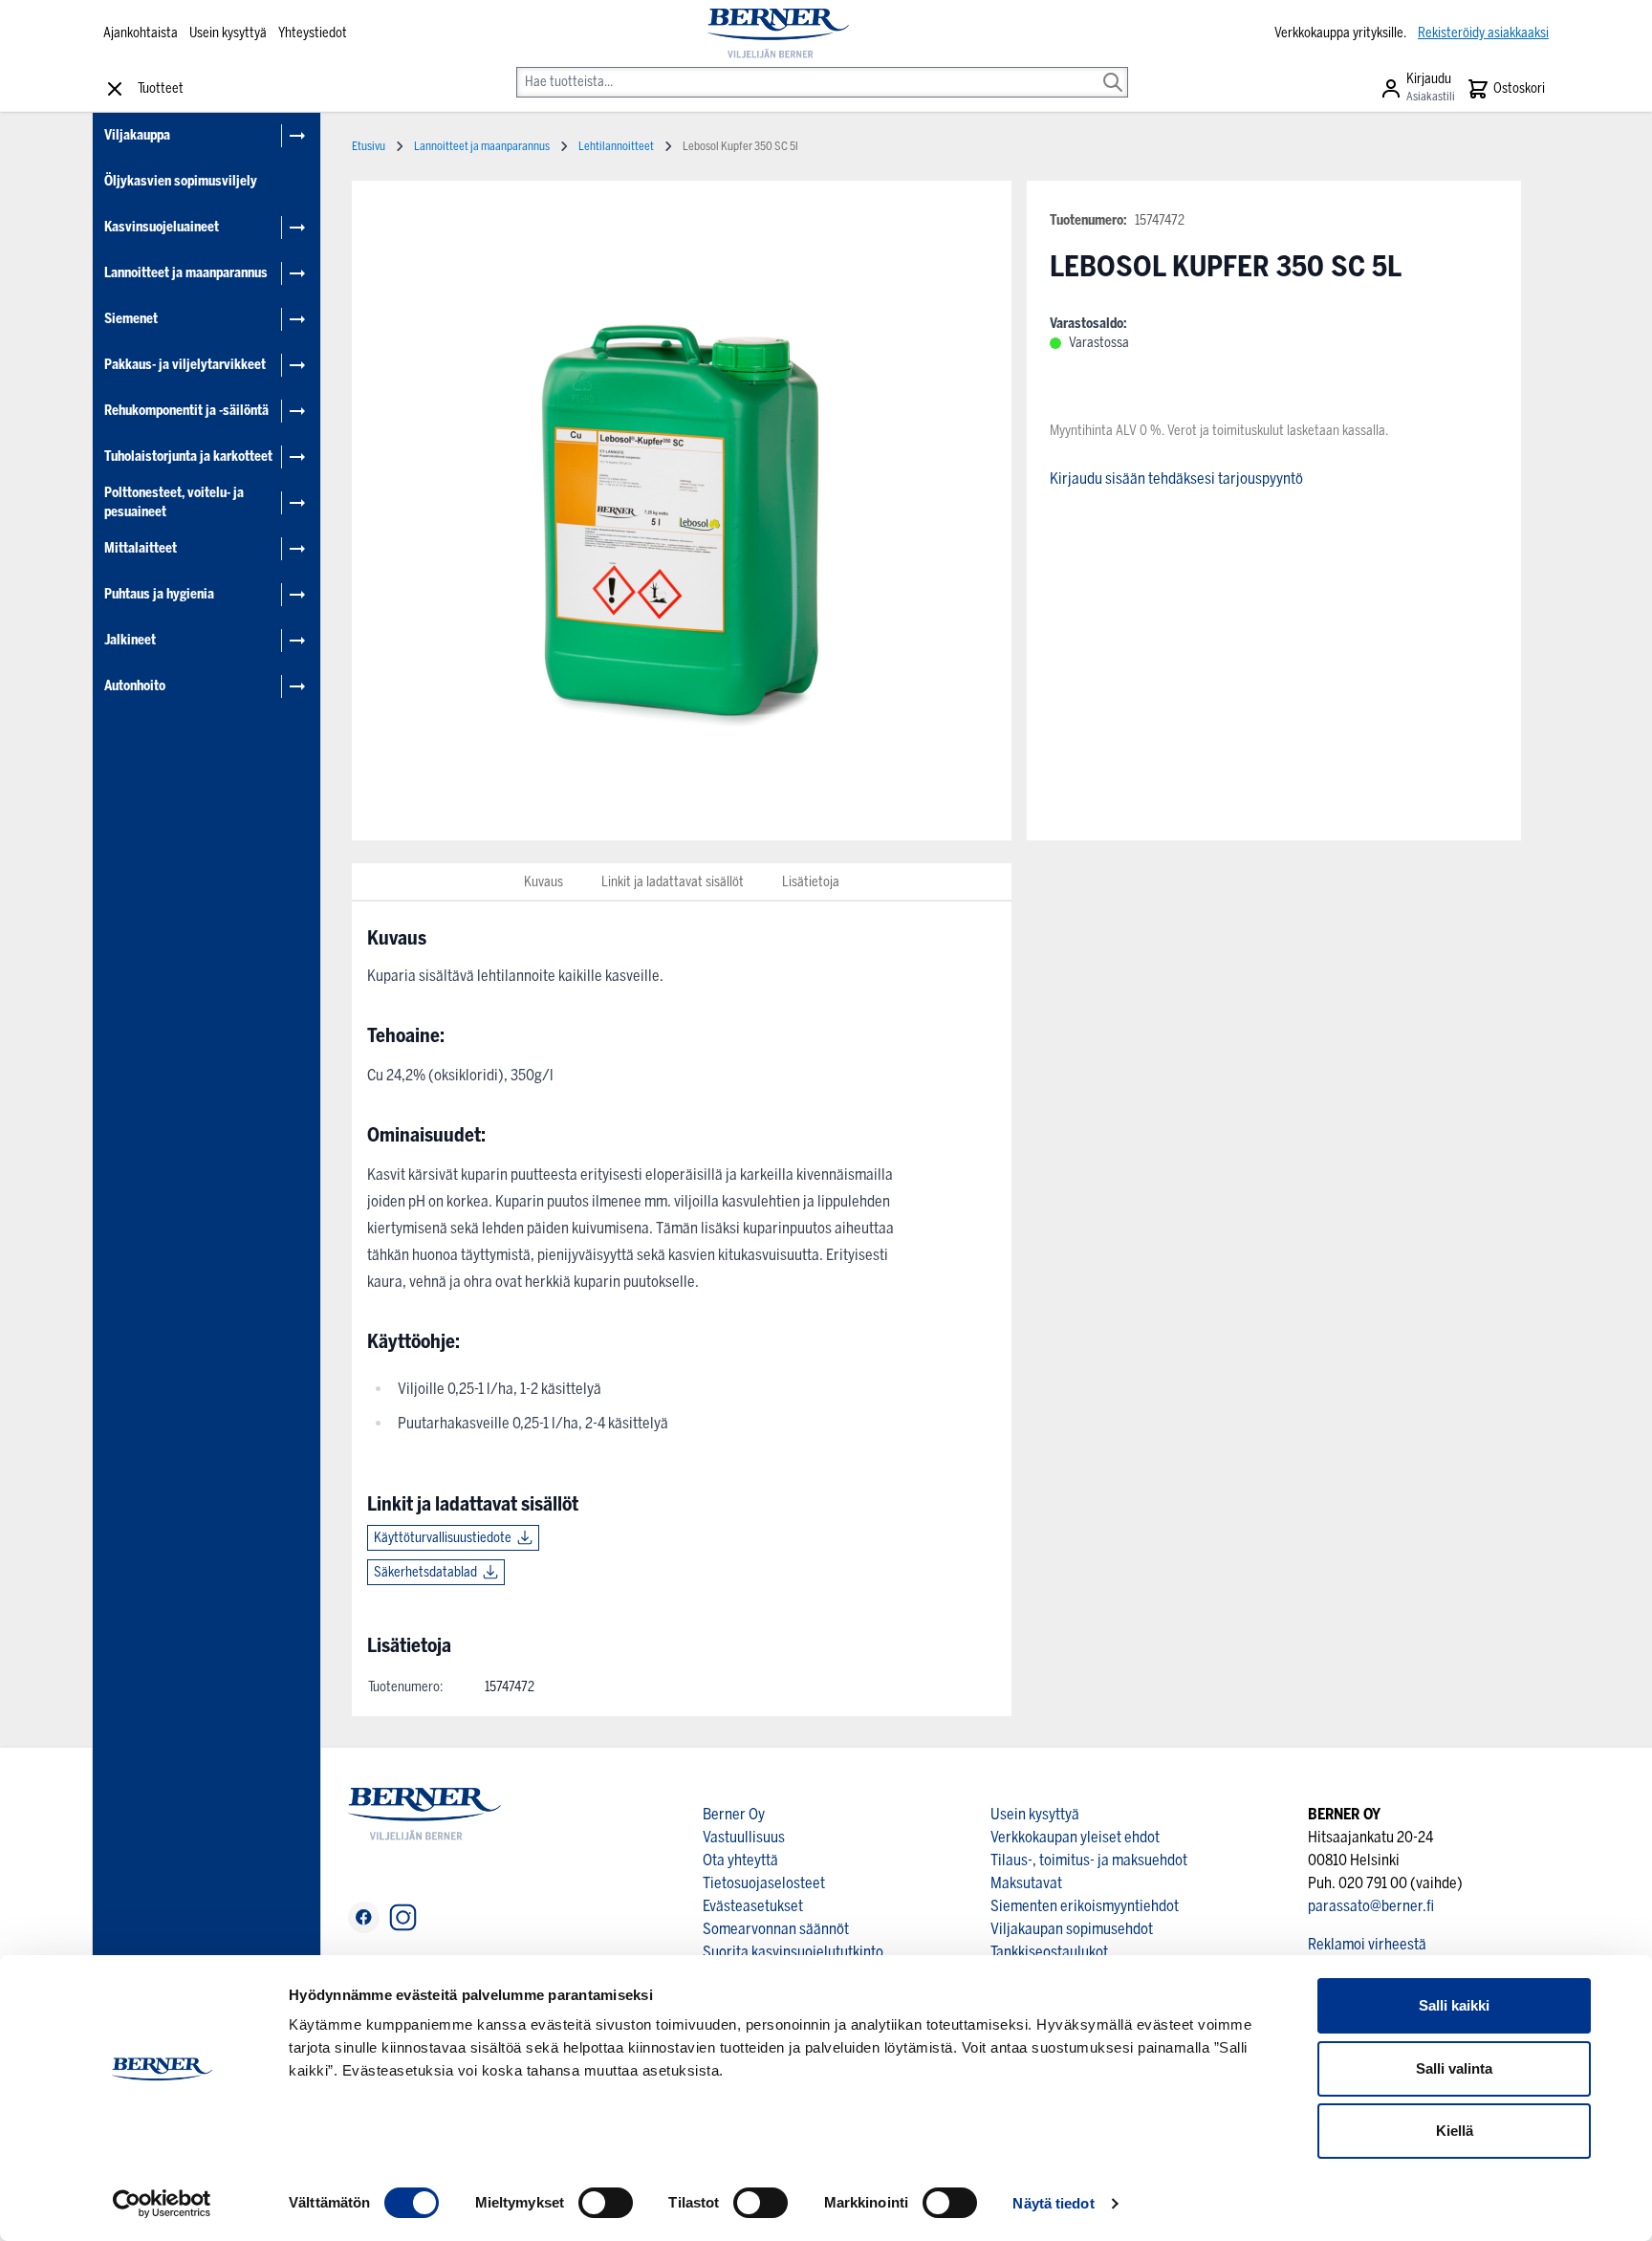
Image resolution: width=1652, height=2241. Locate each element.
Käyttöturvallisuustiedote (443, 1538)
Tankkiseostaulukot (1049, 1952)
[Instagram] (403, 1917)
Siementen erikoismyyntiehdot (1085, 1906)
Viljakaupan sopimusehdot (1072, 1929)
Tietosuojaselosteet (764, 1883)
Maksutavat (1026, 1883)
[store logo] (778, 33)
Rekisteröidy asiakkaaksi (1483, 33)
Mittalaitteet (141, 548)
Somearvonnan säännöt (776, 1929)
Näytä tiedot (1053, 2203)
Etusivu (369, 146)
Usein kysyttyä (228, 33)
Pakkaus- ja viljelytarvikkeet (185, 365)
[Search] (1113, 69)
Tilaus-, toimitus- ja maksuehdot (1089, 1860)
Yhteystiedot (313, 33)
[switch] (606, 2203)
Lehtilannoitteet (616, 146)
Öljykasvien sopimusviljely (181, 181)
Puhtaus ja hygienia (159, 594)
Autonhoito (135, 686)
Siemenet (131, 319)
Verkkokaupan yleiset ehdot (1075, 1837)
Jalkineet (130, 640)
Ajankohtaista (141, 33)
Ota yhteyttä (740, 1860)
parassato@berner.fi (1371, 1906)
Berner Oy (734, 1814)
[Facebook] (364, 1917)
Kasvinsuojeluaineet (162, 227)
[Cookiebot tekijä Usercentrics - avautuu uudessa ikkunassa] (162, 2204)
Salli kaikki (1454, 2005)
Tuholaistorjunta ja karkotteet (188, 457)
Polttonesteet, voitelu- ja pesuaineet (174, 502)
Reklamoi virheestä (1367, 1944)
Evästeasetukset (753, 1906)
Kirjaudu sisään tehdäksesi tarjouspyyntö (1176, 479)
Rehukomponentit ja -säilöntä (186, 411)
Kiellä (1455, 2131)
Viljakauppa (137, 135)
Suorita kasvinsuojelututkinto (793, 1952)
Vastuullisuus (744, 1837)
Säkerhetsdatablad (425, 1572)
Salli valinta (1454, 2068)
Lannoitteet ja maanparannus (186, 273)
